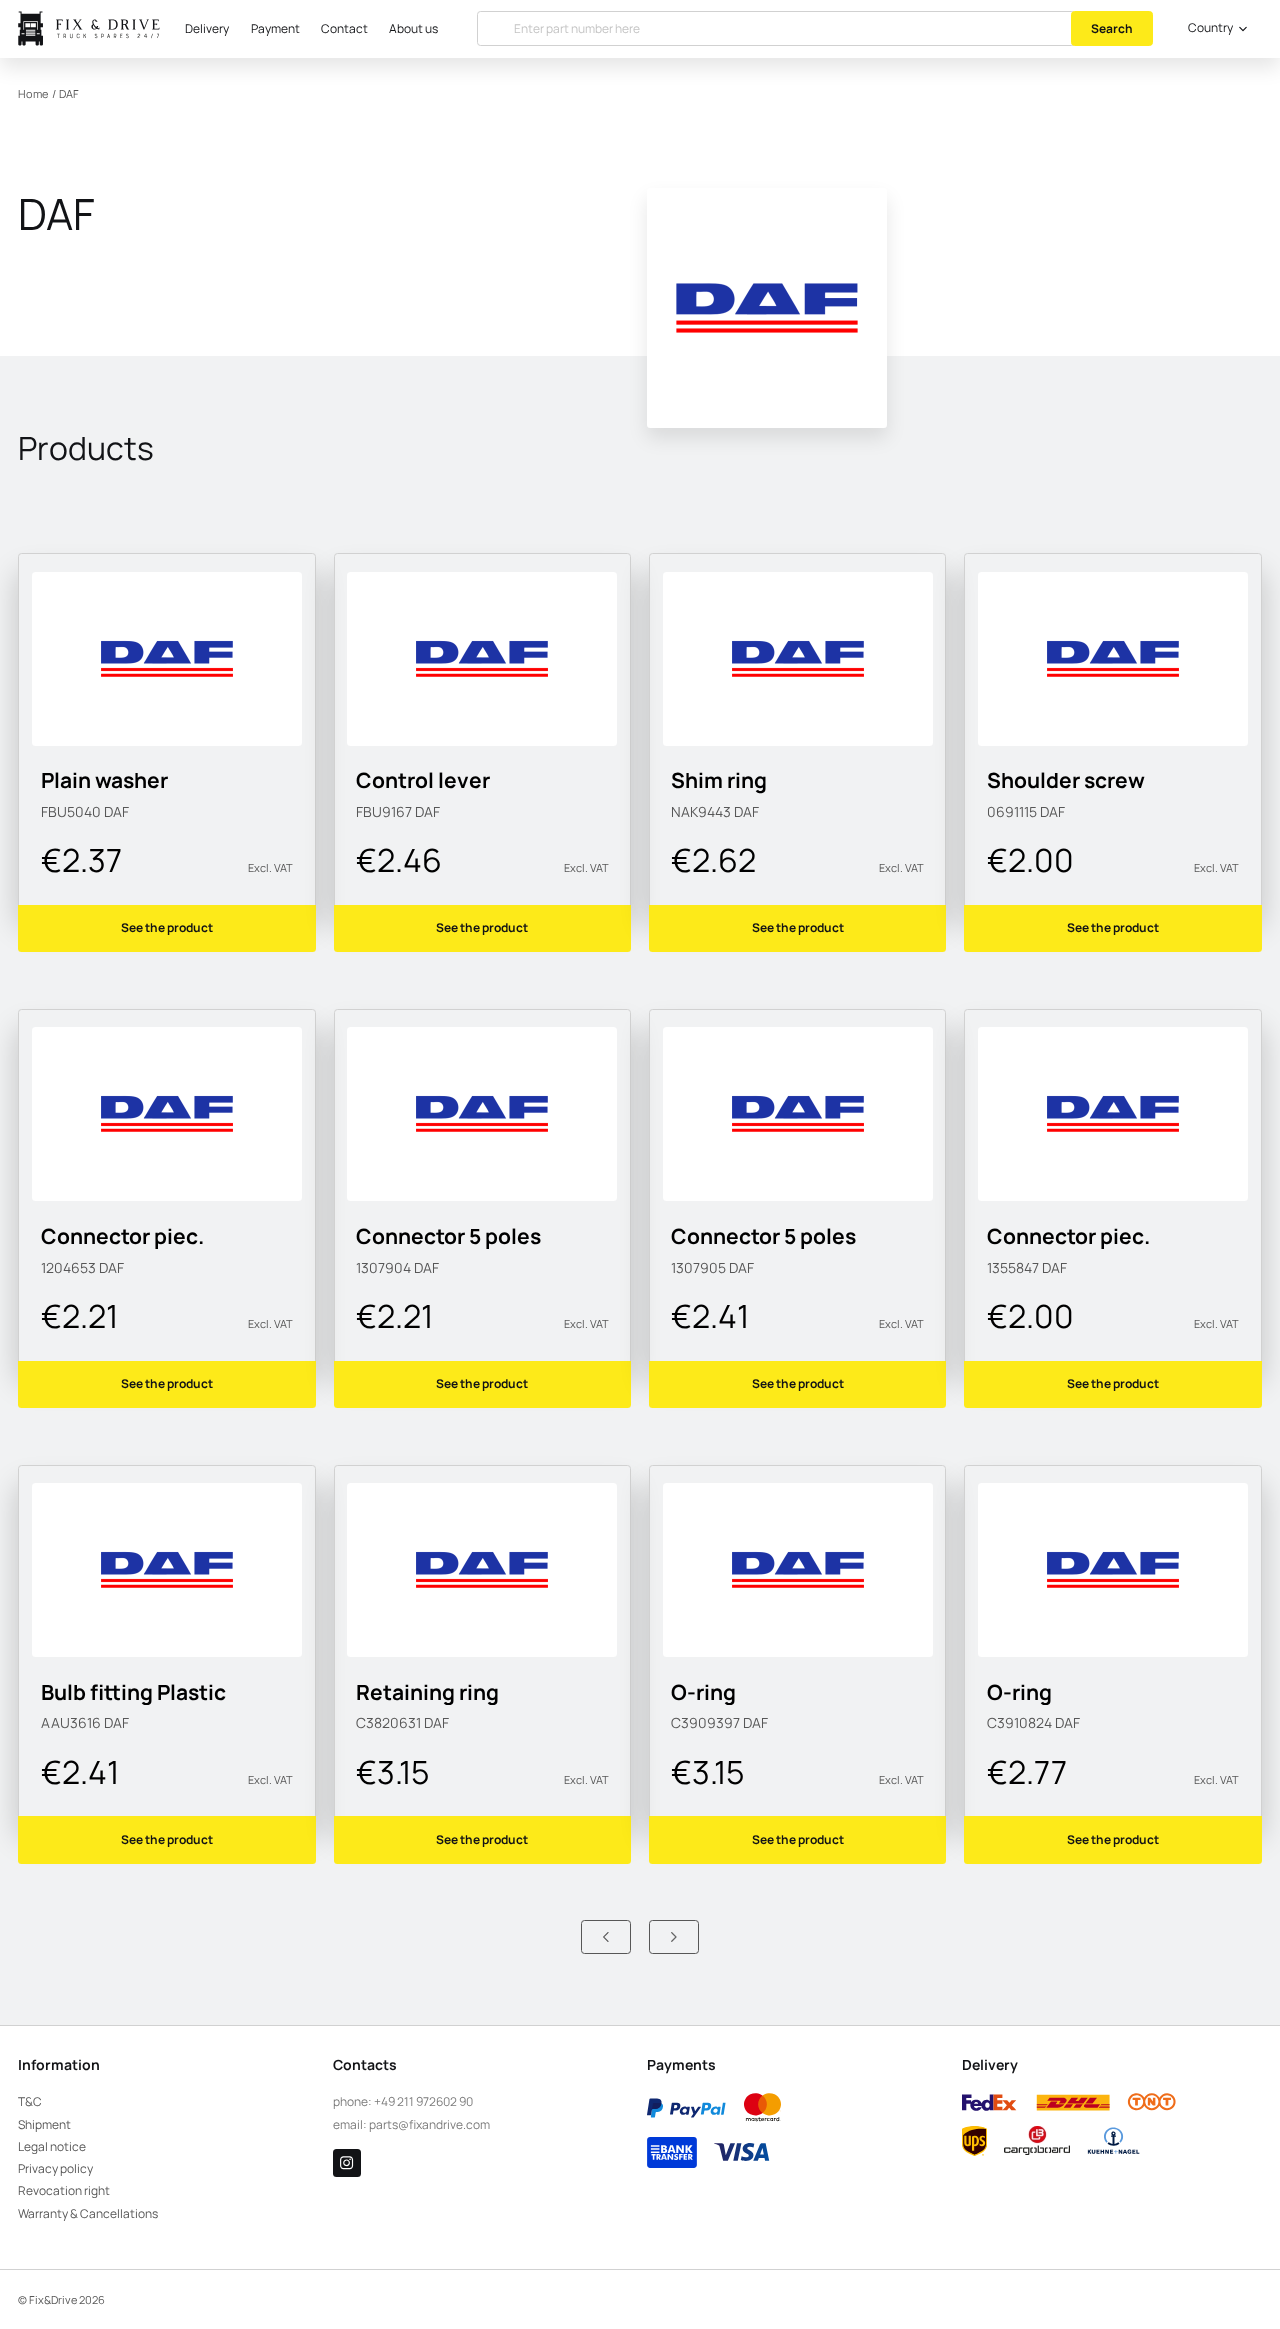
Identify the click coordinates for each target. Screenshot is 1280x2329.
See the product (167, 927)
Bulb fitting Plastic (133, 1691)
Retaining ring (427, 1691)
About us (413, 28)
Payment (275, 28)
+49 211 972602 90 (423, 2101)
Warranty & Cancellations (88, 2213)
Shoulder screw (1066, 779)
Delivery (207, 28)
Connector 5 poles (448, 1235)
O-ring (703, 1691)
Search (1112, 28)
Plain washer (104, 779)
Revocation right (64, 2190)
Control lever (423, 779)
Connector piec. (122, 1235)
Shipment (44, 2124)
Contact (344, 28)
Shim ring (719, 779)
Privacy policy (55, 2168)
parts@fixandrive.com (429, 2124)
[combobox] (1214, 29)
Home (33, 94)
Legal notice (52, 2146)
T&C (30, 2101)
